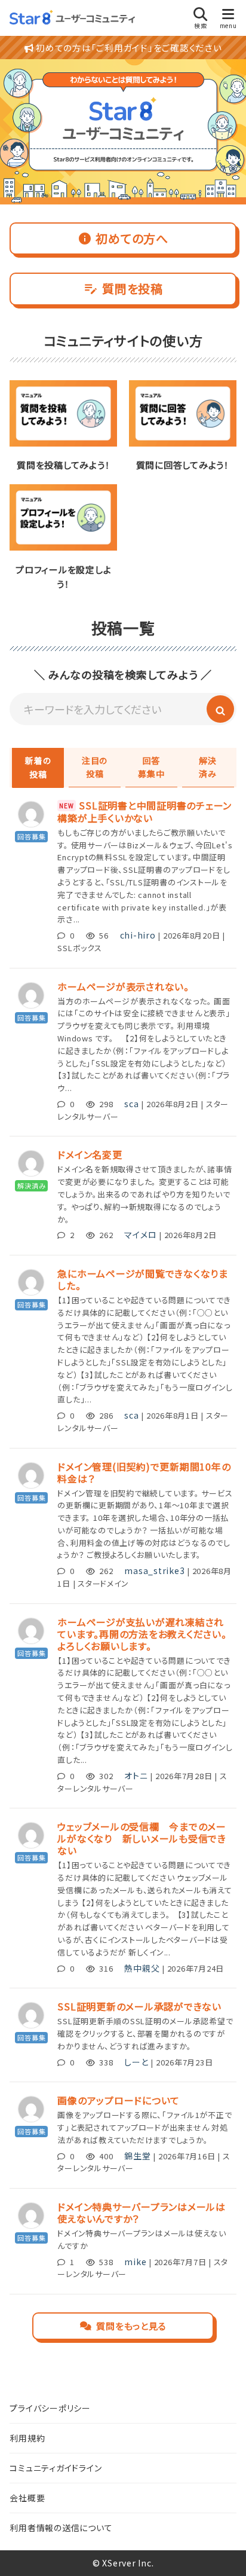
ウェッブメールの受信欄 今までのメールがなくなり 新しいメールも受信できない (142, 1838)
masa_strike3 (154, 1570)
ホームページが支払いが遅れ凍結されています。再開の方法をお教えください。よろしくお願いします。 (142, 1634)
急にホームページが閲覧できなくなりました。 (143, 1279)
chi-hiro (138, 935)
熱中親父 (142, 1968)
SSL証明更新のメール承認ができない (139, 2006)
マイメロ (140, 1234)
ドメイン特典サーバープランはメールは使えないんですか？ (142, 2213)
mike (135, 2262)
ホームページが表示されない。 (123, 986)
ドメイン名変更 (90, 1154)
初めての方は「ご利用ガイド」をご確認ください (127, 48)
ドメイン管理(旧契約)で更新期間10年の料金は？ (144, 1472)
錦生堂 (137, 2156)
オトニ (136, 1776)
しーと (136, 2062)
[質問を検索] (220, 709)
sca (131, 1104)
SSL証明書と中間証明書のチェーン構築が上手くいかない (144, 812)
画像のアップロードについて (119, 2100)
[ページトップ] (222, 2552)
